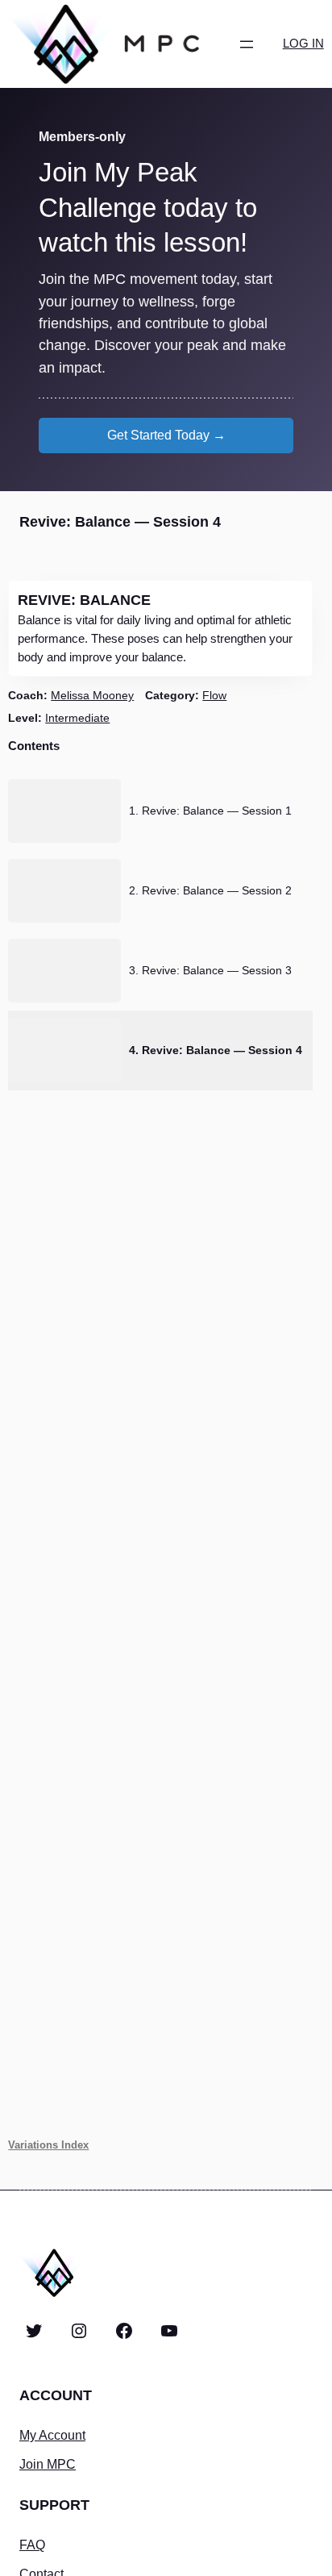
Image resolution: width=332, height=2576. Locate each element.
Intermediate (77, 718)
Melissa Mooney (92, 695)
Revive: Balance (84, 600)
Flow (214, 695)
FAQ (32, 2545)
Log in (303, 44)
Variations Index (48, 2145)
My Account (52, 2435)
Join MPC (48, 2464)
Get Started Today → (166, 435)
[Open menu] (247, 44)
